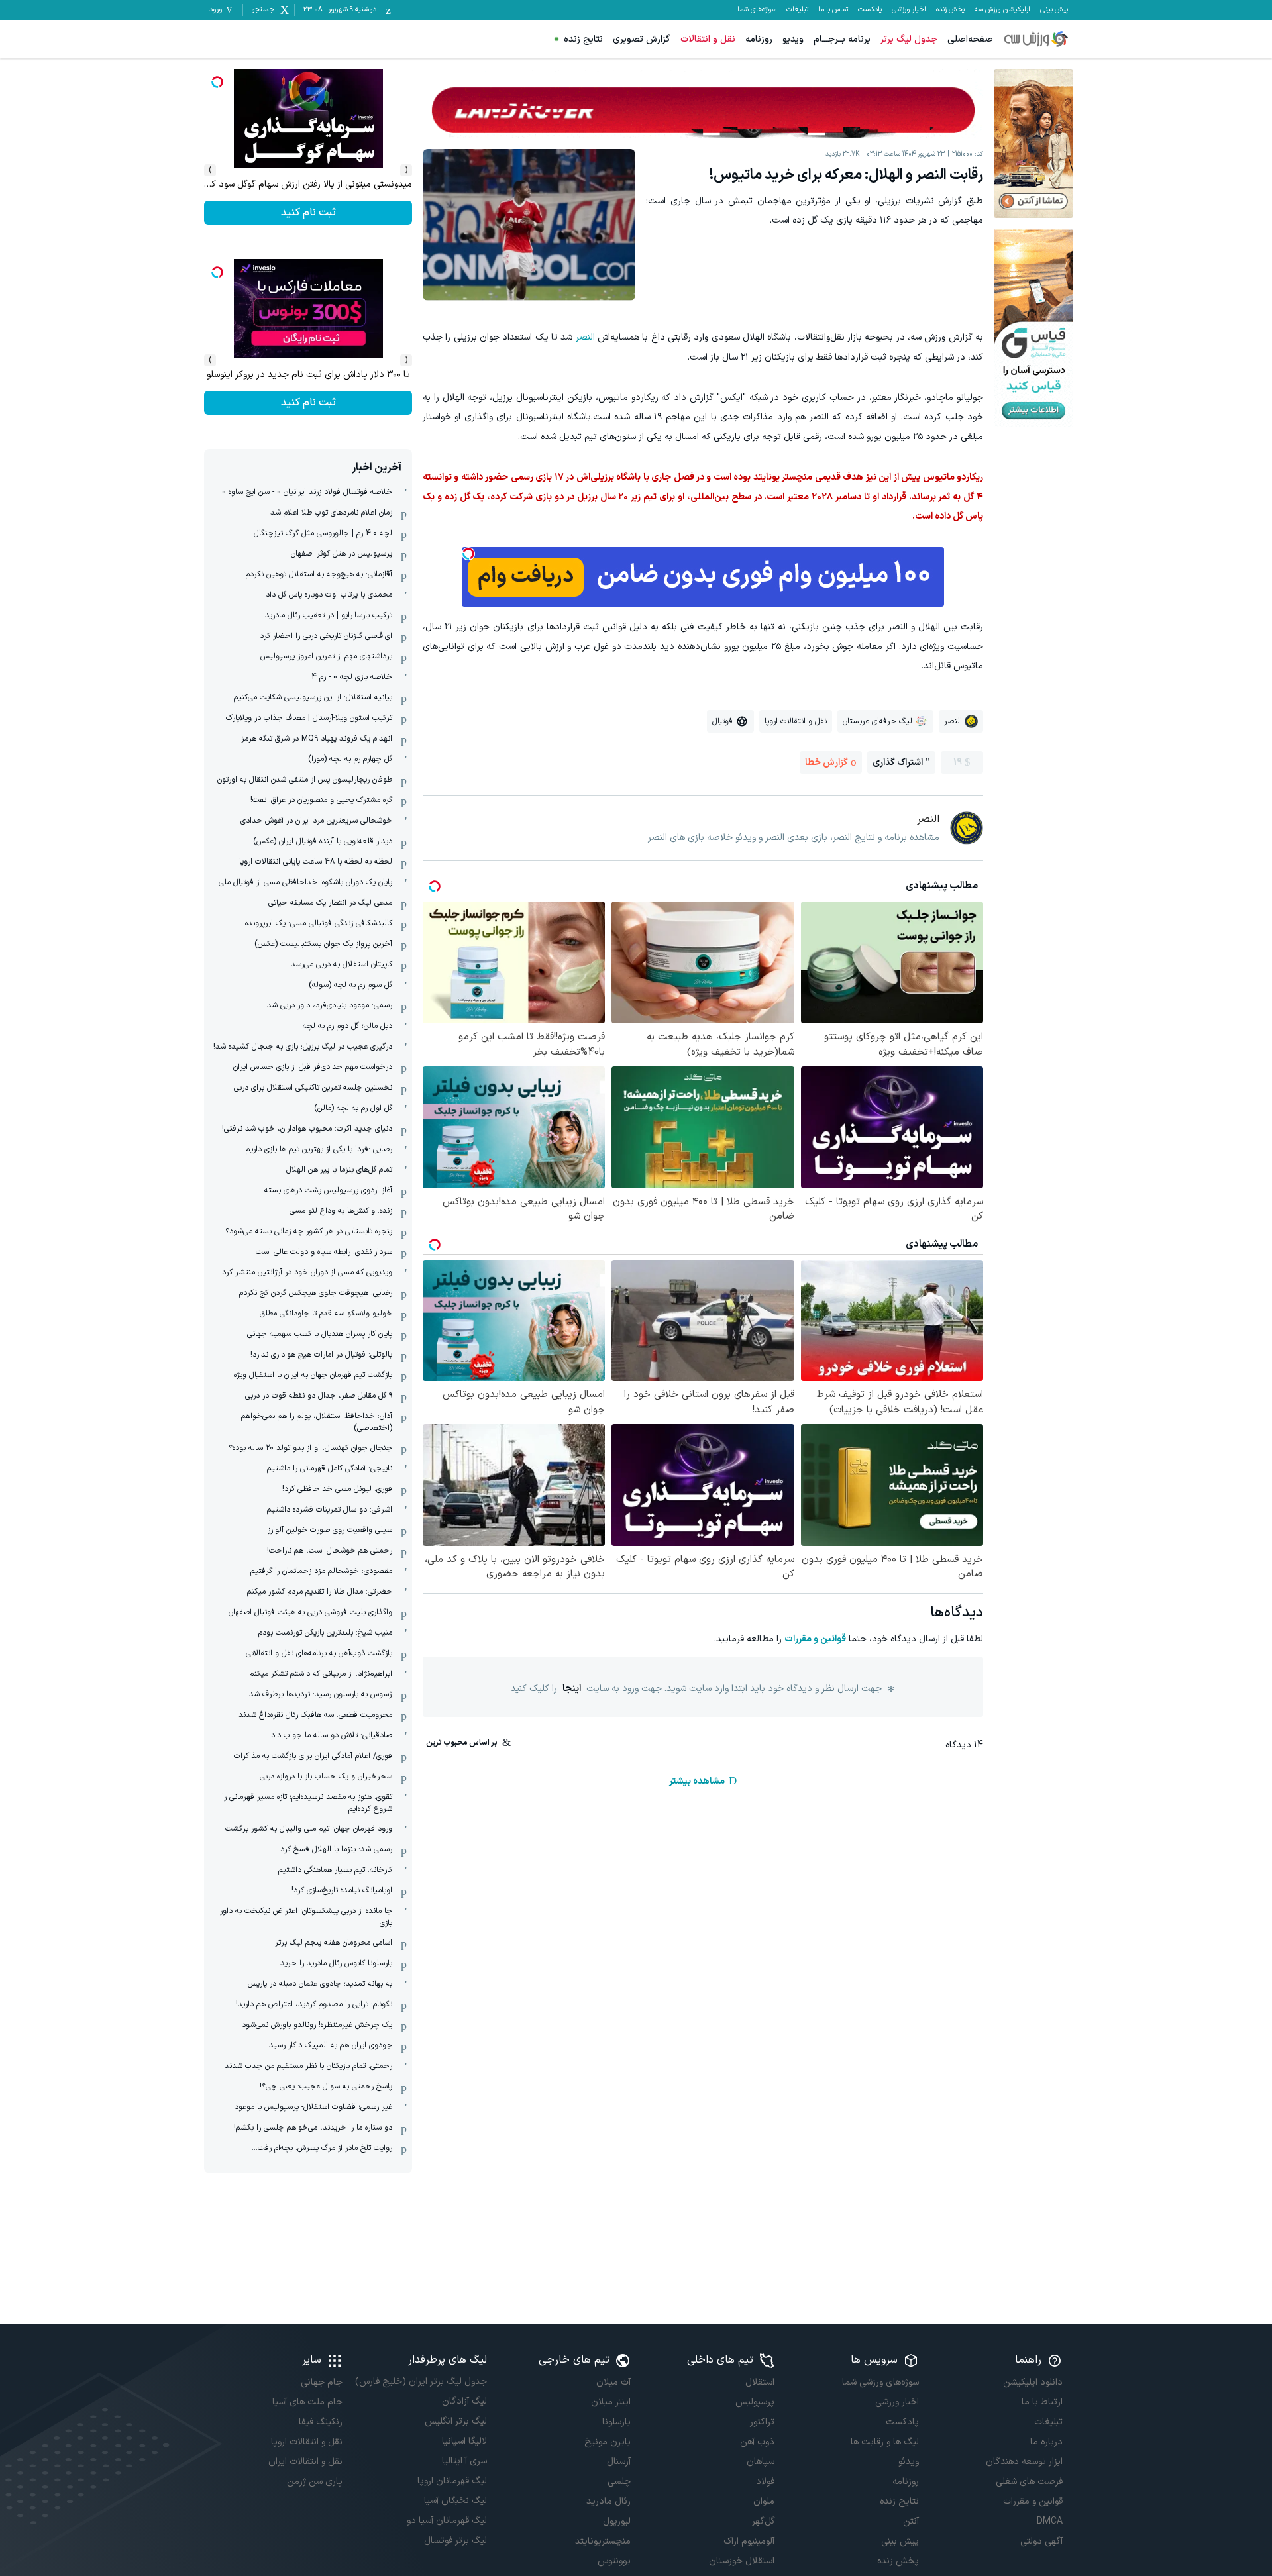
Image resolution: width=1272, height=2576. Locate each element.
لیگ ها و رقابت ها (884, 2442)
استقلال (760, 2382)
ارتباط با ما (1042, 2402)
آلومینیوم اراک (749, 2541)
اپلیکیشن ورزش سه (1002, 10)
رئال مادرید (609, 2501)
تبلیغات (797, 10)
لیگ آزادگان (464, 2401)
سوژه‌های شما (757, 10)
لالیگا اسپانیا (464, 2441)
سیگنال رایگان (308, 213)
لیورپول (617, 2521)
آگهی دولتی (1041, 2541)
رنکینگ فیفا (321, 2422)
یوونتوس (614, 2561)
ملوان (764, 2501)
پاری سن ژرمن (315, 2482)
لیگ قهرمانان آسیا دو (447, 2521)
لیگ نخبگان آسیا (455, 2501)
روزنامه (759, 39)
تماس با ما (833, 10)
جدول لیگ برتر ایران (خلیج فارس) (421, 2382)
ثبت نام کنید (308, 403)
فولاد (765, 2482)
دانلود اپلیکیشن (1033, 2382)
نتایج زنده (583, 39)
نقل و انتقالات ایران (305, 2462)
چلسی (619, 2482)
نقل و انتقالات (708, 39)
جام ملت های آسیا (307, 2402)
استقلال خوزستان (742, 2561)
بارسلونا (616, 2422)
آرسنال (619, 2462)
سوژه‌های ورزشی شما (880, 2382)
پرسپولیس (755, 2402)
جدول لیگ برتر (909, 39)
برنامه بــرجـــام (842, 39)
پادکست (870, 10)
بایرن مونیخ (608, 2442)
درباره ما (1046, 2442)
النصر (585, 337)
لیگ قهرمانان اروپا (452, 2481)
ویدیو (793, 39)
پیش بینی (1054, 10)
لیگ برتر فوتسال (455, 2541)
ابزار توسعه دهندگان (1024, 2462)
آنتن (911, 2521)
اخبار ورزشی (909, 10)
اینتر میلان (611, 2402)
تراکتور (762, 2422)
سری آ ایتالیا (464, 2461)
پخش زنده (950, 10)
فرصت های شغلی (1029, 2482)
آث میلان (613, 2382)
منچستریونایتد (603, 2541)
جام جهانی (322, 2382)
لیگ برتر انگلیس (455, 2421)
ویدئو (908, 2462)
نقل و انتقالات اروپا (307, 2442)
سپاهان (761, 2462)
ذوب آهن (757, 2442)
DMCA (1050, 2521)
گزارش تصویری (642, 39)
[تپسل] (468, 554)
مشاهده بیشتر (697, 1781)
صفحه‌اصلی (970, 39)
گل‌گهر (763, 2521)
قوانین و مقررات (815, 1639)
